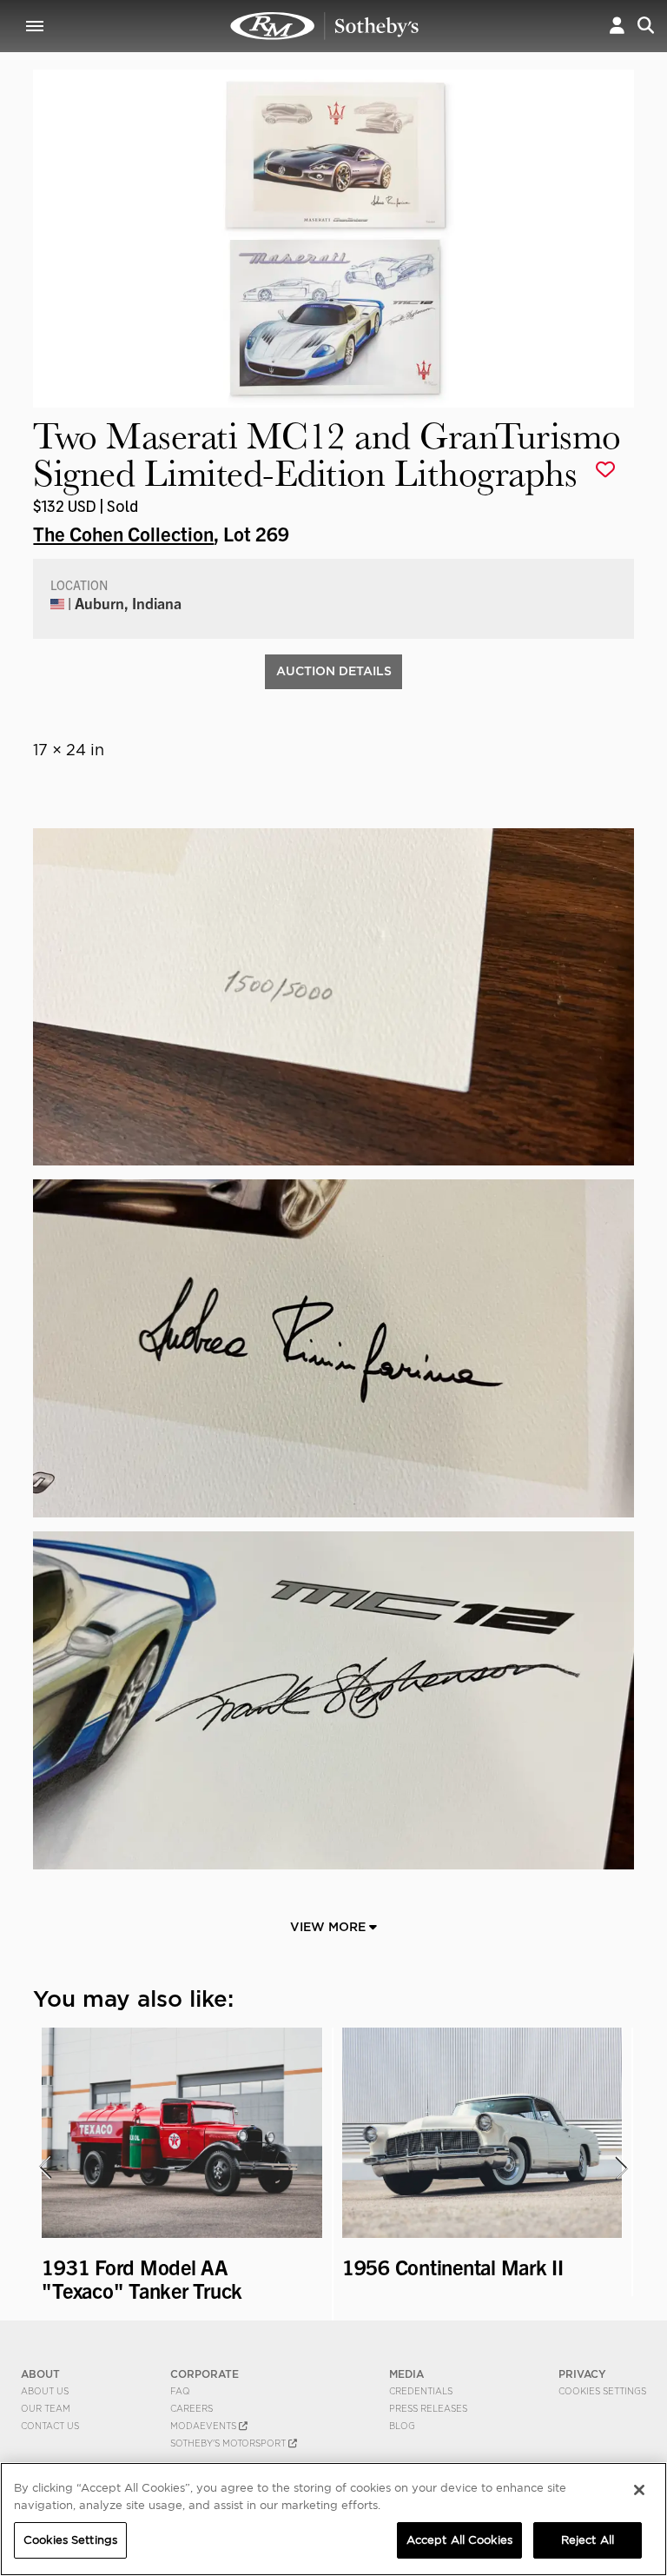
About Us (45, 2391)
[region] (333, 2519)
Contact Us (50, 2426)
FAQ (180, 2391)
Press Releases (428, 2408)
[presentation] (44, 2168)
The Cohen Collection (123, 533)
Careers (192, 2408)
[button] (617, 26)
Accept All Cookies (459, 2540)
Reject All (588, 2540)
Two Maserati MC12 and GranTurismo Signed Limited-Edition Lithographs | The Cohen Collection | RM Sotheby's (325, 26)
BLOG (402, 2426)
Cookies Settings (602, 2391)
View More (330, 1927)
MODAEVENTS (205, 2426)
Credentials (421, 2391)
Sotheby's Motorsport (229, 2443)
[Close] (639, 2490)
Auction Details (334, 671)
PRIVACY (582, 2374)
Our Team (46, 2408)
